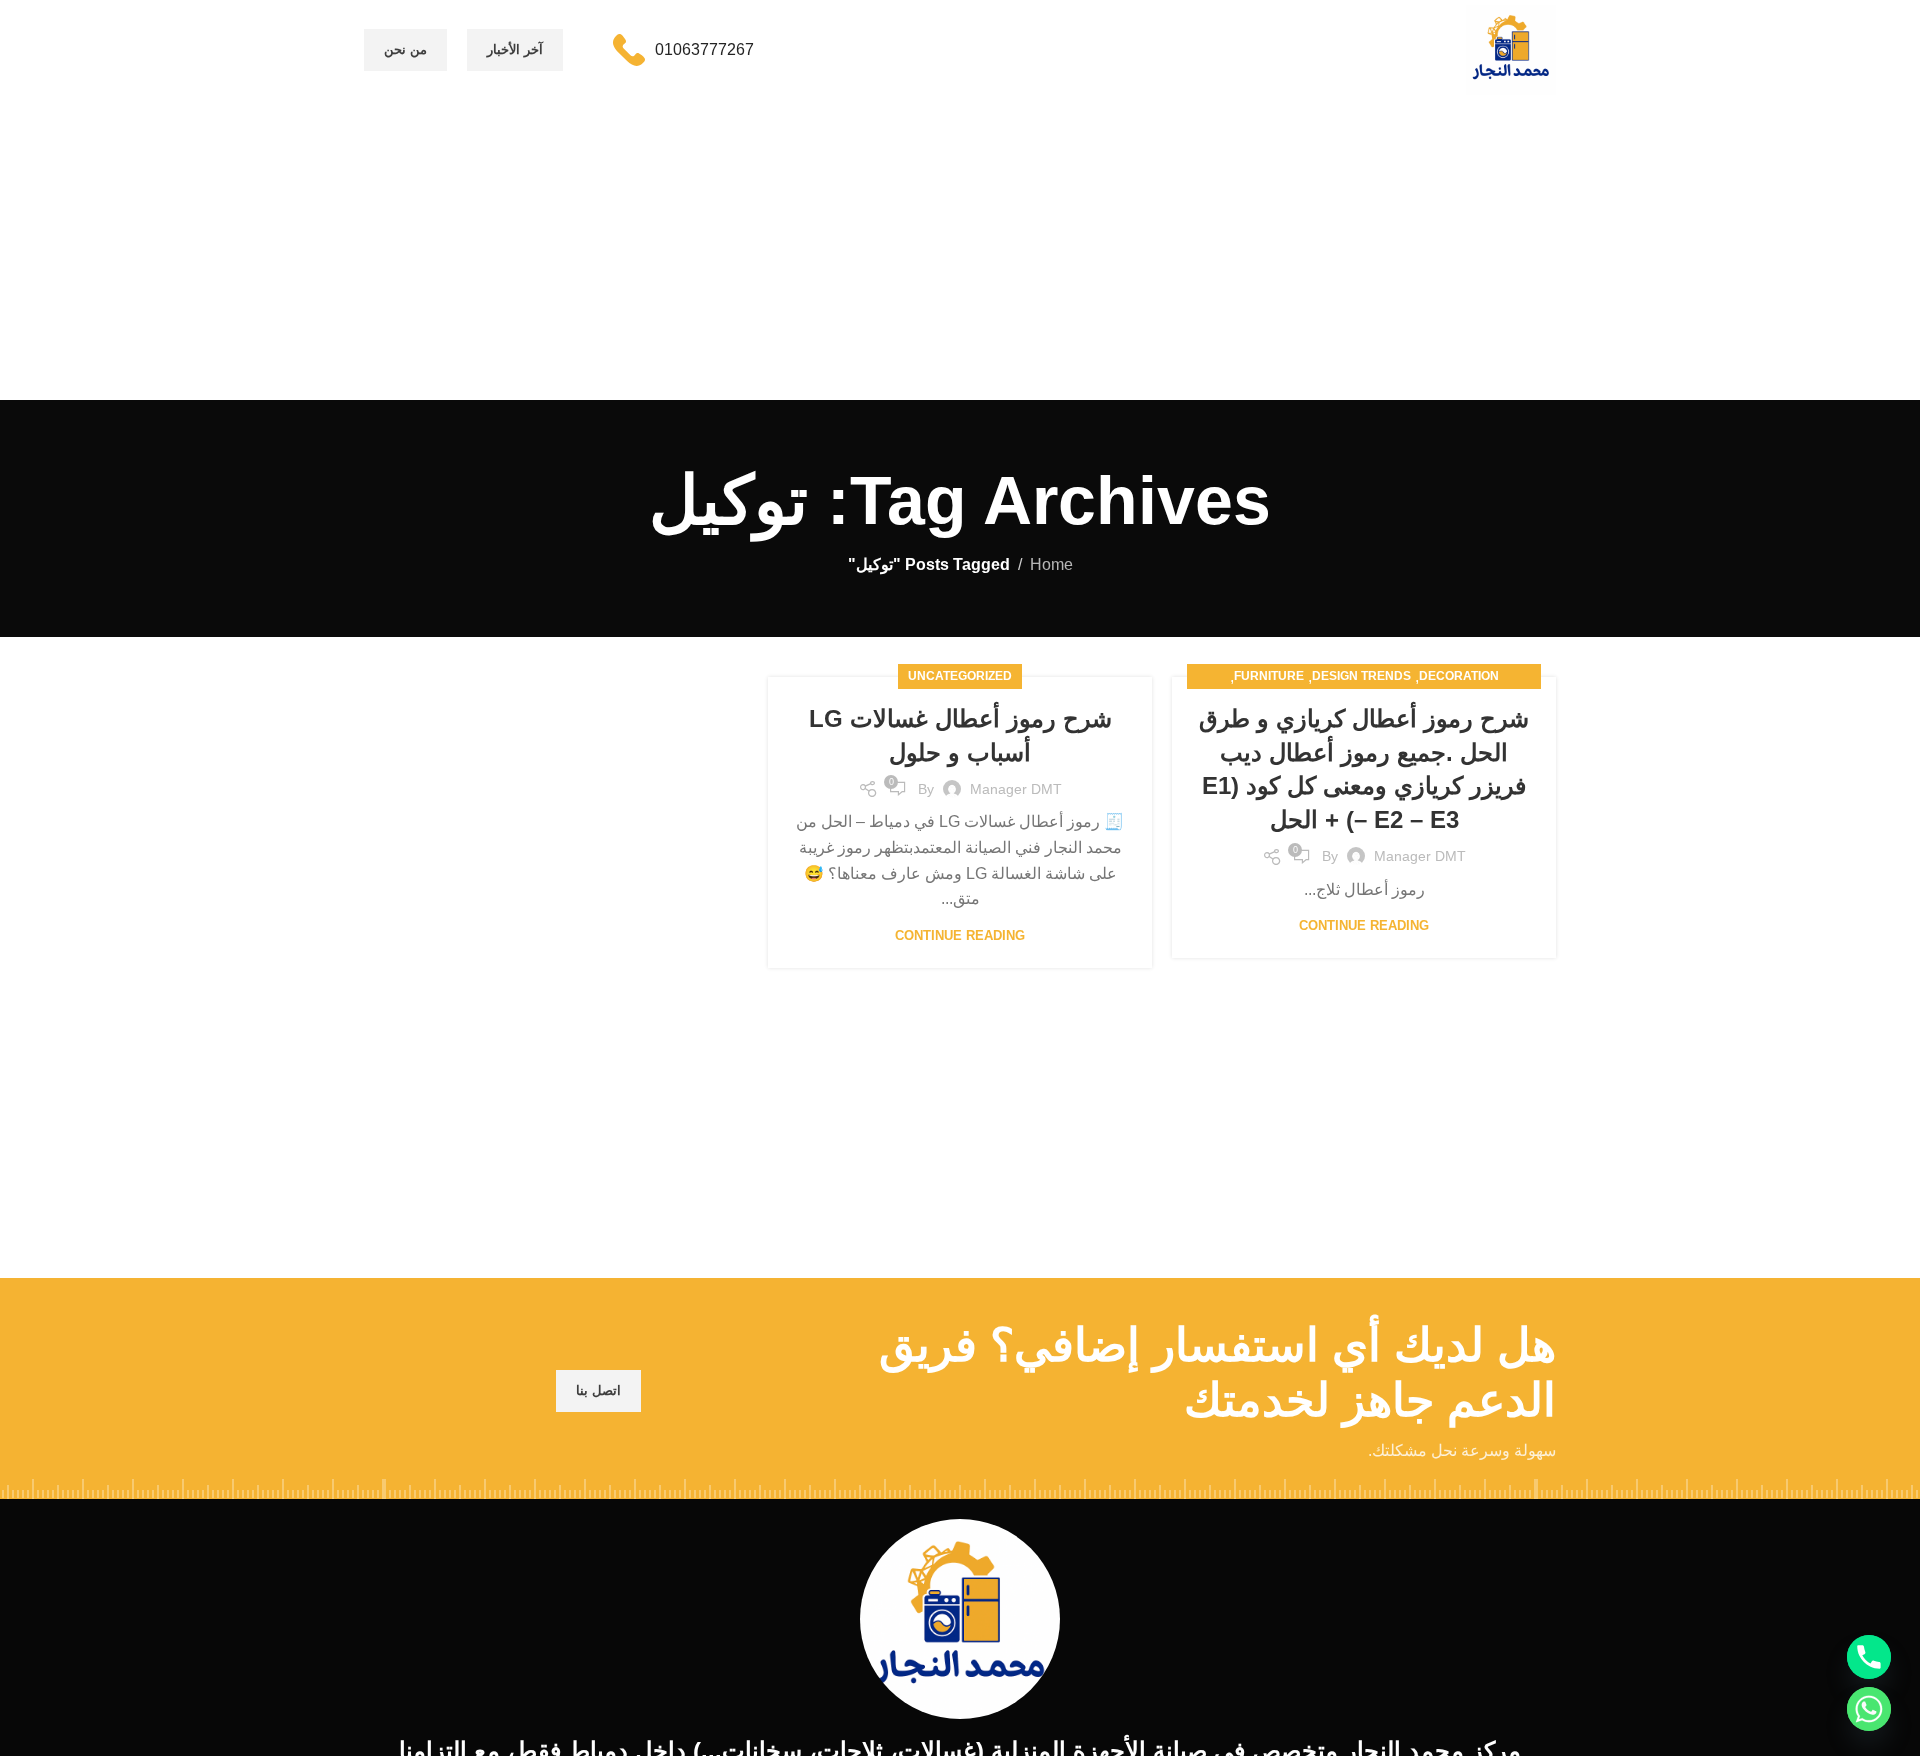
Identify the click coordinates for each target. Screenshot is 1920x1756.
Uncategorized (960, 676)
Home (1051, 564)
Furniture (1269, 676)
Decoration (1459, 676)
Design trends (1361, 676)
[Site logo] (1511, 48)
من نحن (405, 49)
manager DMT (1420, 856)
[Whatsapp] (1869, 1709)
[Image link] (960, 1617)
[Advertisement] (960, 250)
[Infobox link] (683, 50)
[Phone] (1869, 1657)
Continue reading (1364, 925)
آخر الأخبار (515, 49)
